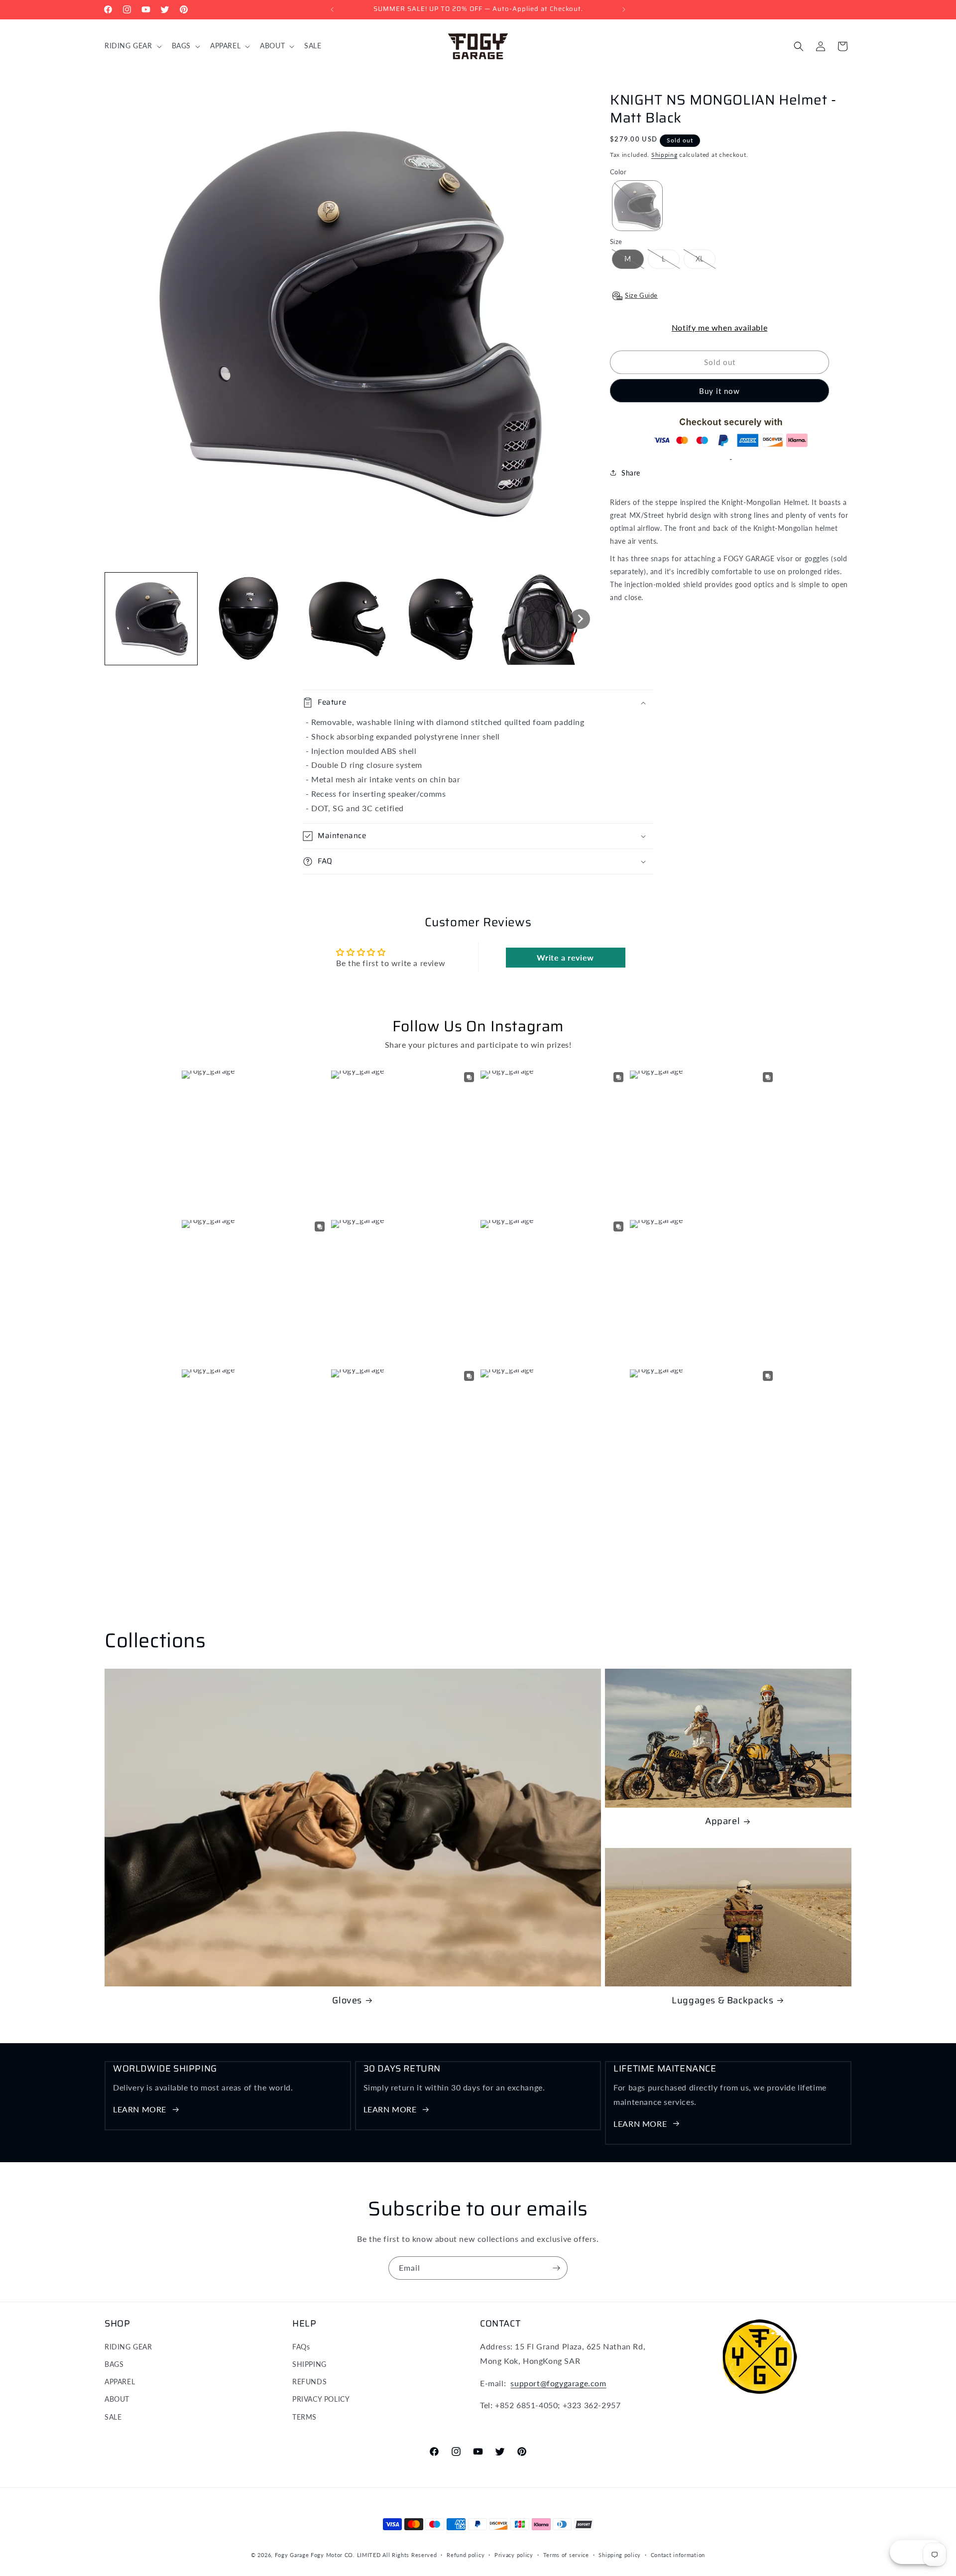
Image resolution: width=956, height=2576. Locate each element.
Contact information (678, 2555)
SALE (113, 2417)
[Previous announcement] (332, 9)
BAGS (114, 2364)
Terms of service (566, 2555)
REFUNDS (309, 2382)
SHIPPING (309, 2364)
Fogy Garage (292, 2555)
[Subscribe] (556, 2268)
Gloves (347, 2001)
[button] (132, 46)
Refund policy (466, 2555)
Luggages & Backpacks (722, 2001)
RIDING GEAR (128, 2347)
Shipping (664, 155)
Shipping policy (620, 2555)
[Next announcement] (624, 9)
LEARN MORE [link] (140, 2109)
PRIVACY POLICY (321, 2399)
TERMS (304, 2417)
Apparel (722, 1822)
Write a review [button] (565, 957)
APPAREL (120, 2382)
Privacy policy (514, 2555)
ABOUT (117, 2399)
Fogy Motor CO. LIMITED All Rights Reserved (374, 2555)
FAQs (301, 2347)
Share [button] (631, 473)
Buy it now (719, 391)
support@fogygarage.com (558, 2383)
